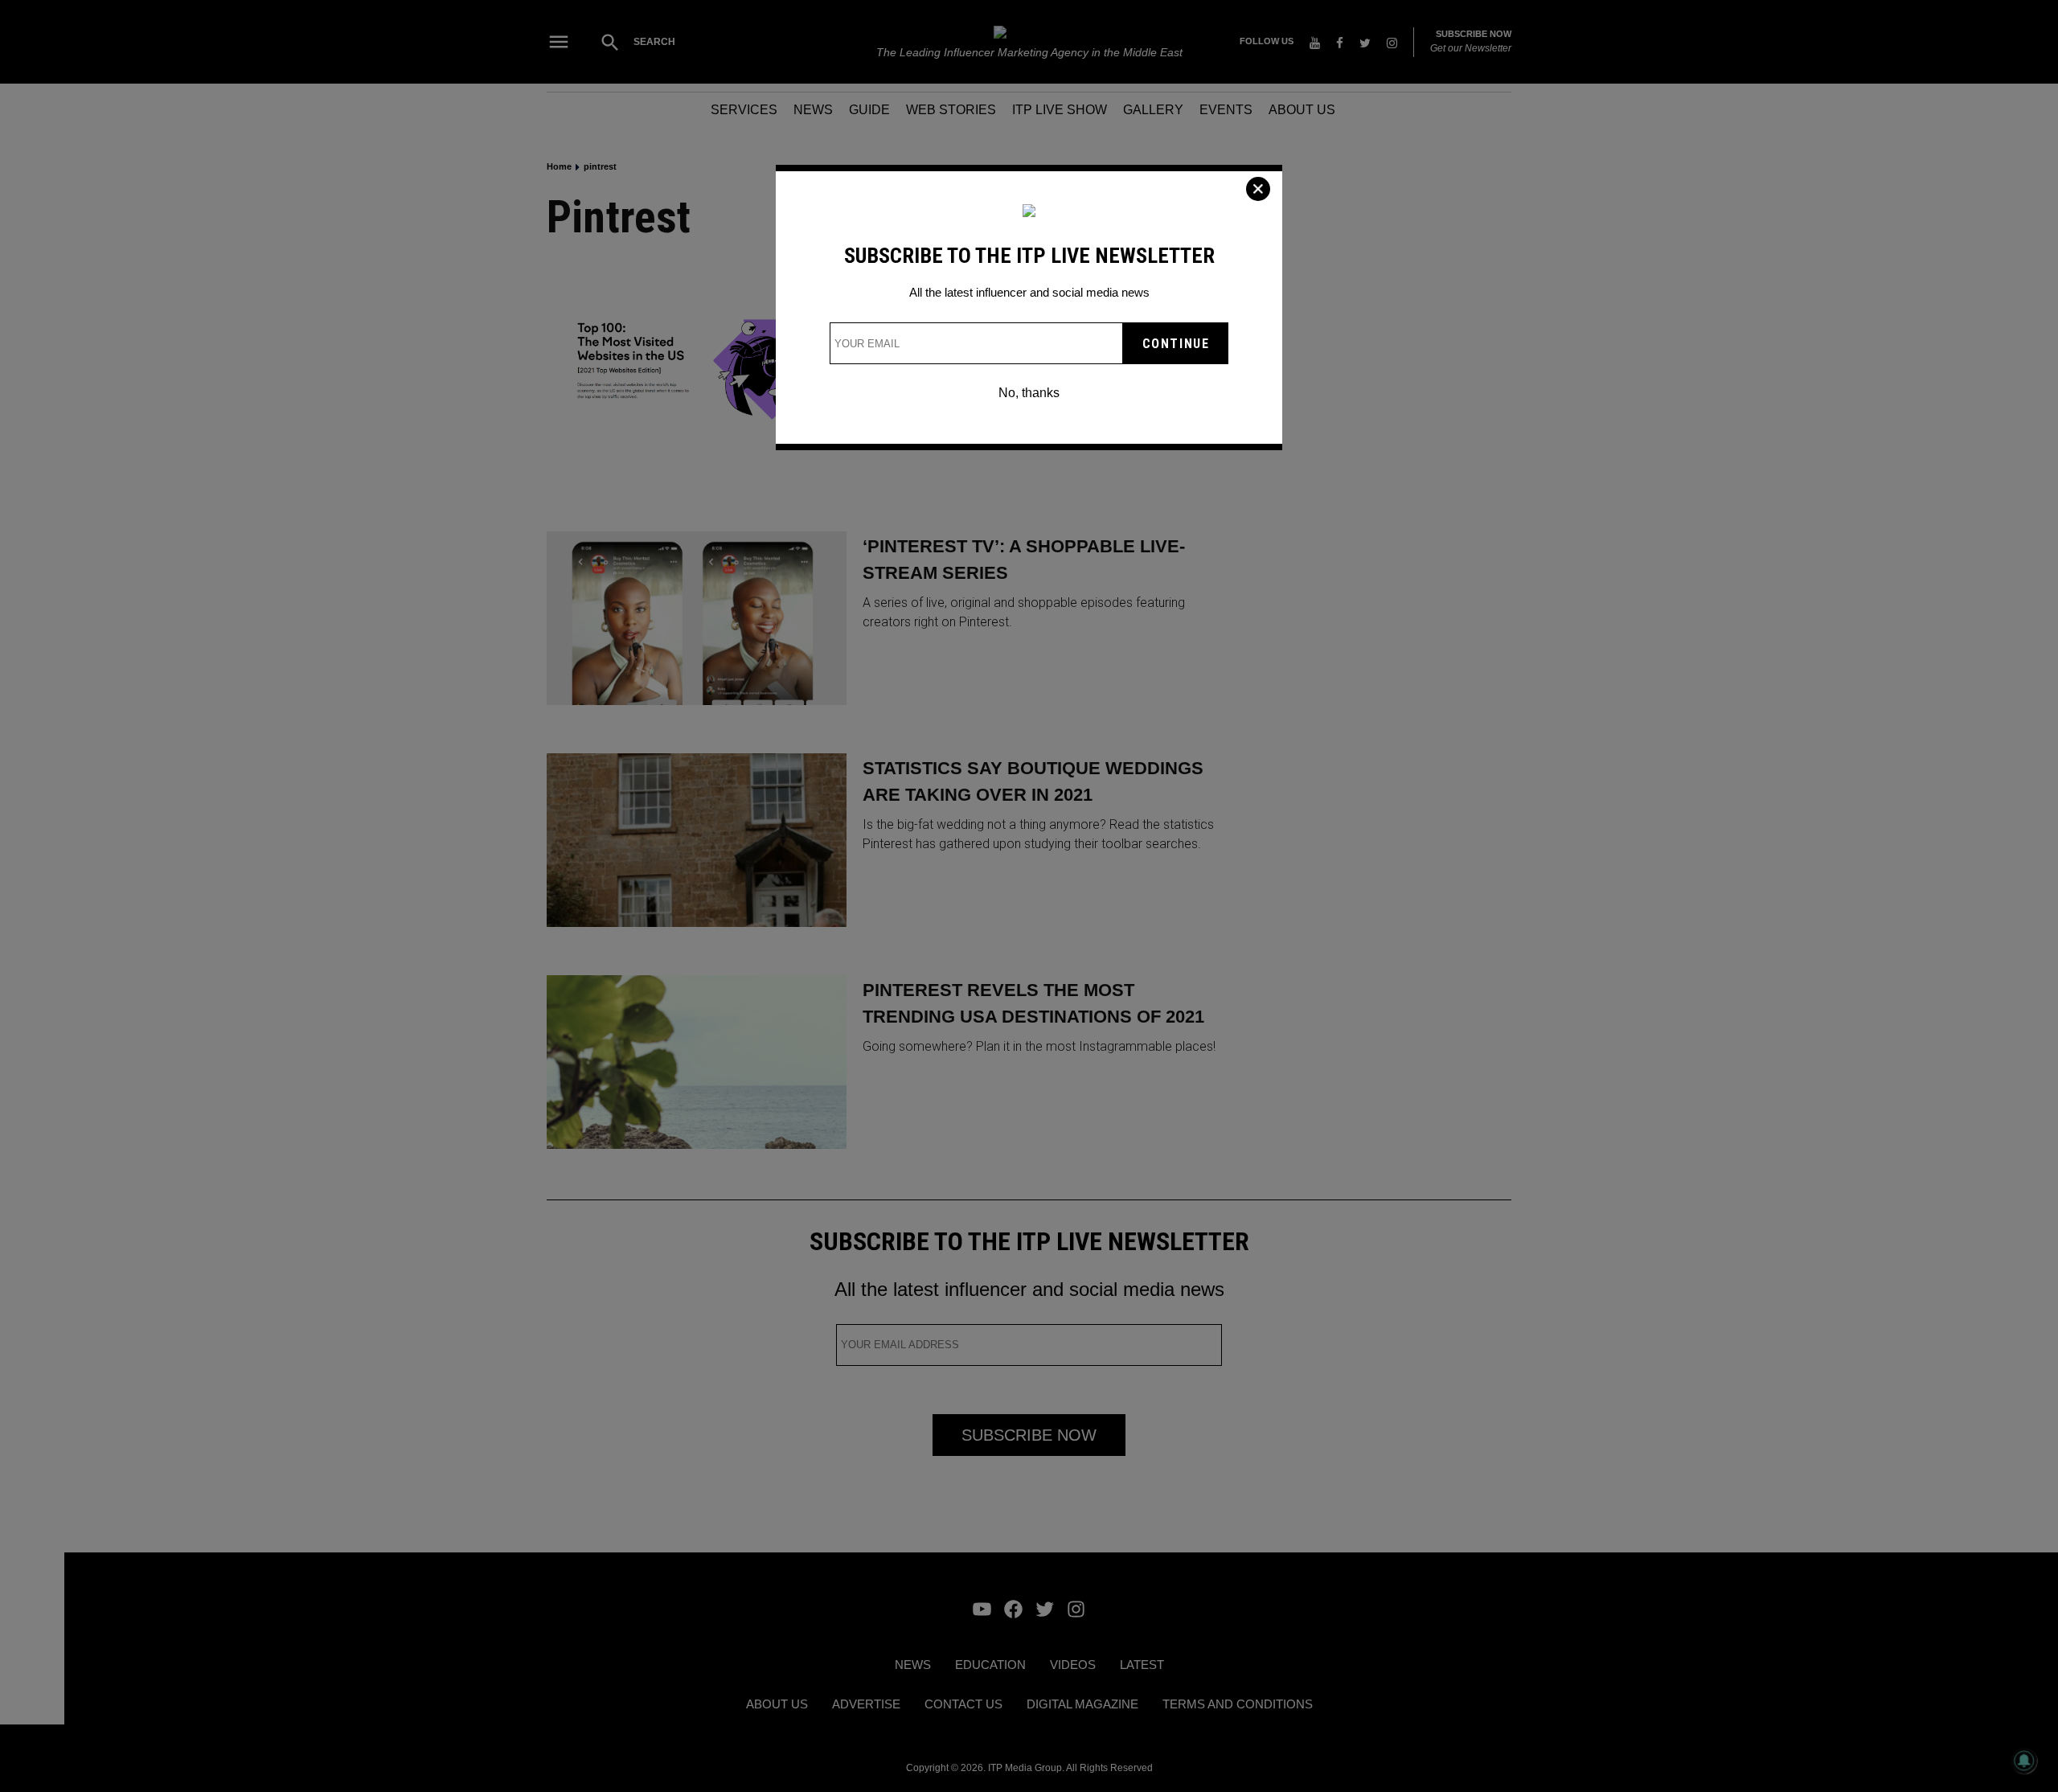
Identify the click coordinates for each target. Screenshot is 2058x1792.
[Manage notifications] (2024, 1761)
